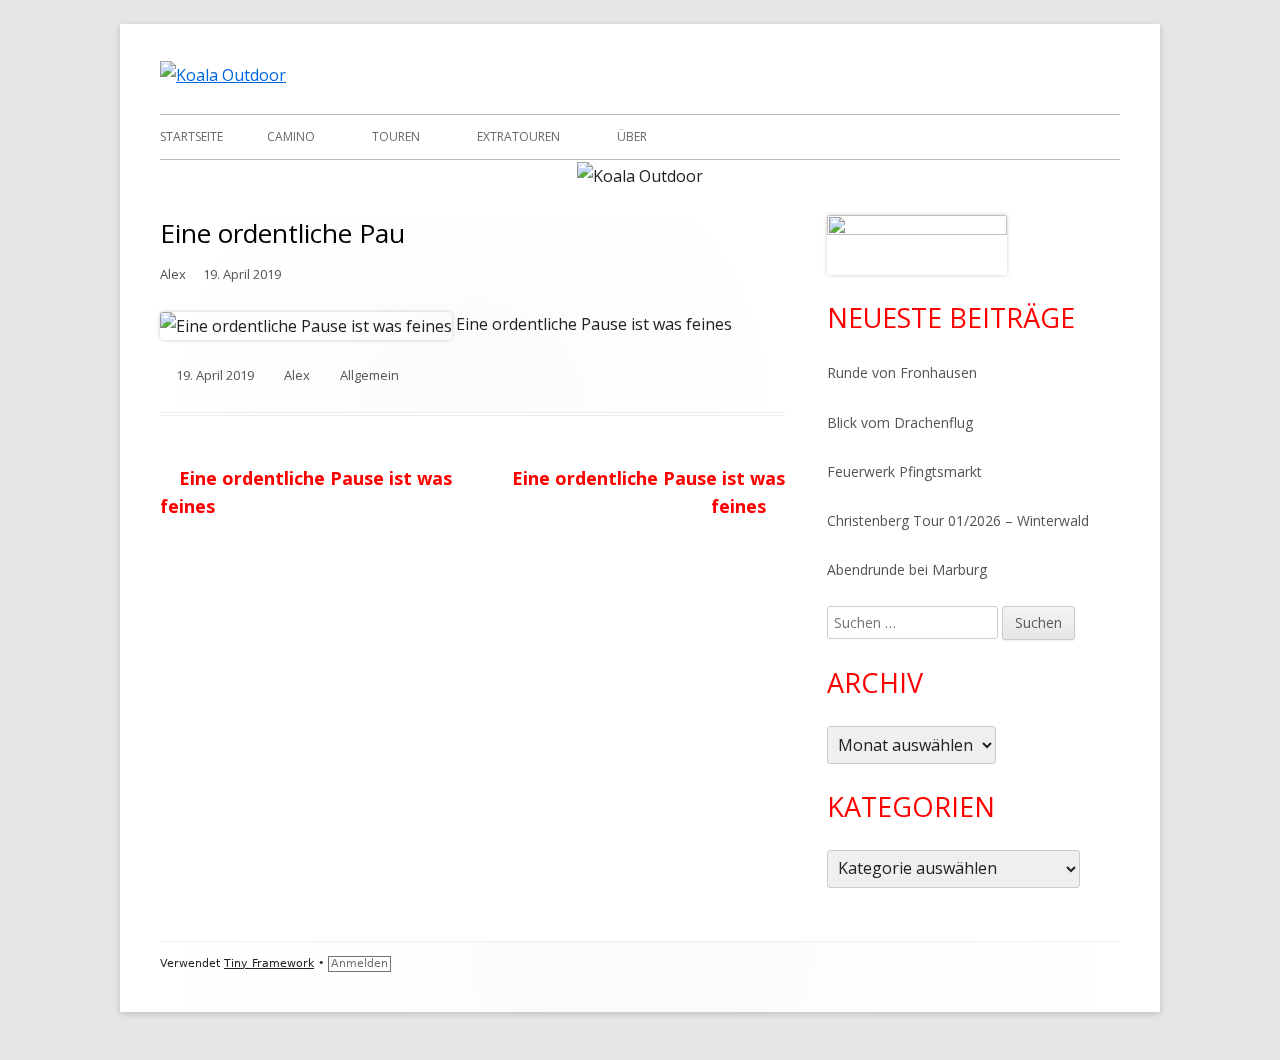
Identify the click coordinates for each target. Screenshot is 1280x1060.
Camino (291, 136)
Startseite (191, 136)
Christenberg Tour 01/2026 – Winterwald (958, 520)
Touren (396, 136)
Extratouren (518, 136)
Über (632, 136)
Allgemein (369, 375)
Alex (173, 274)
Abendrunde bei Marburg (907, 569)
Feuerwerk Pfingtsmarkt (904, 471)
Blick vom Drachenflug (900, 422)
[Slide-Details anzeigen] (917, 245)
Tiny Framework (269, 963)
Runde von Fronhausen (902, 372)
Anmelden (359, 963)
